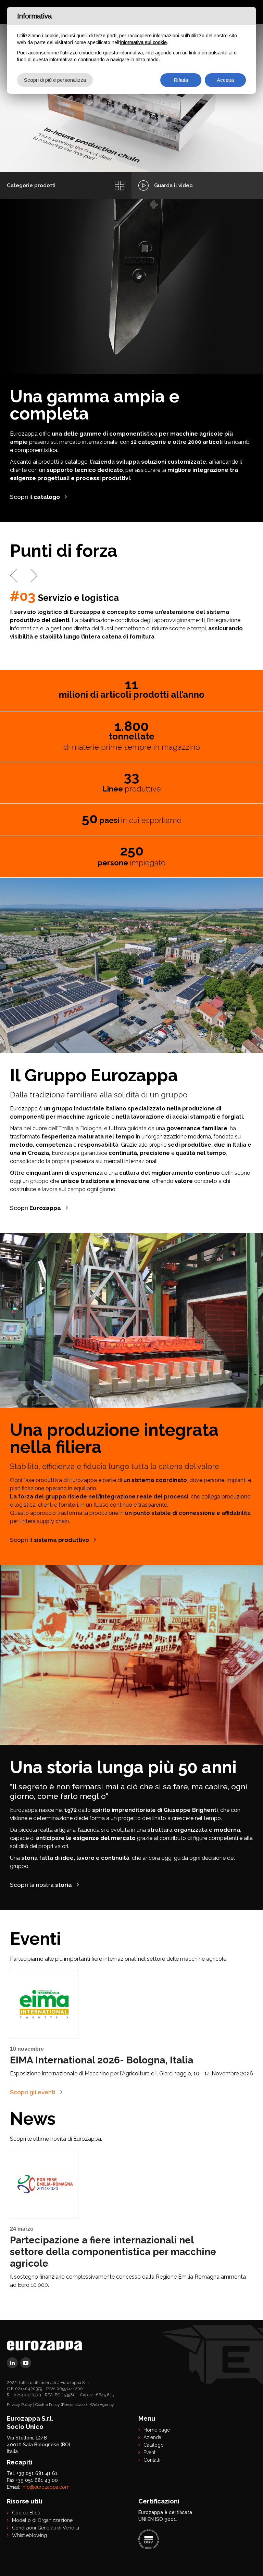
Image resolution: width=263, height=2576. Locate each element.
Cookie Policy (48, 2405)
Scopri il (35, 497)
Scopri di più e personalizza (55, 80)
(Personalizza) (74, 2405)
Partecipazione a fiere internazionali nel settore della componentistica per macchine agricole (113, 2252)
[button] (13, 576)
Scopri (35, 1208)
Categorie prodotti (31, 185)
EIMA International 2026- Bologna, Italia (102, 2060)
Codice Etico (26, 2513)
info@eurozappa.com (46, 2487)
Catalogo (154, 2445)
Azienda (152, 2437)
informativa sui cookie (143, 42)
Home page (157, 2430)
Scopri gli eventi (33, 2092)
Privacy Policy (20, 2405)
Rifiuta (181, 80)
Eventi (150, 2452)
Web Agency (102, 2405)
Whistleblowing (29, 2535)
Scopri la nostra (41, 1885)
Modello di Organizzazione (42, 2520)
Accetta (225, 80)
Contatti (152, 2460)
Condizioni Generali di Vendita (46, 2528)
